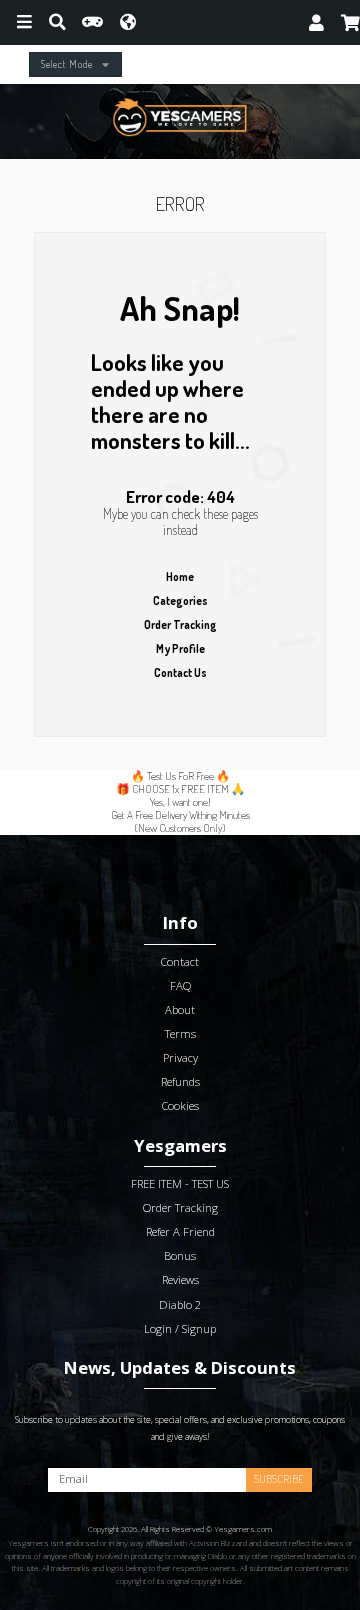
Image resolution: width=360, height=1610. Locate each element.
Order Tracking (180, 624)
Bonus (180, 1255)
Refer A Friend (180, 1231)
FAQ (180, 985)
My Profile (180, 648)
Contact (180, 961)
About (180, 1009)
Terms (180, 1033)
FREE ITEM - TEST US (180, 1183)
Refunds (180, 1081)
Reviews (180, 1279)
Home (180, 576)
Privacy (180, 1057)
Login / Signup (180, 1328)
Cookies (180, 1105)
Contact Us (180, 672)
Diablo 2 (180, 1304)
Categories (180, 600)
